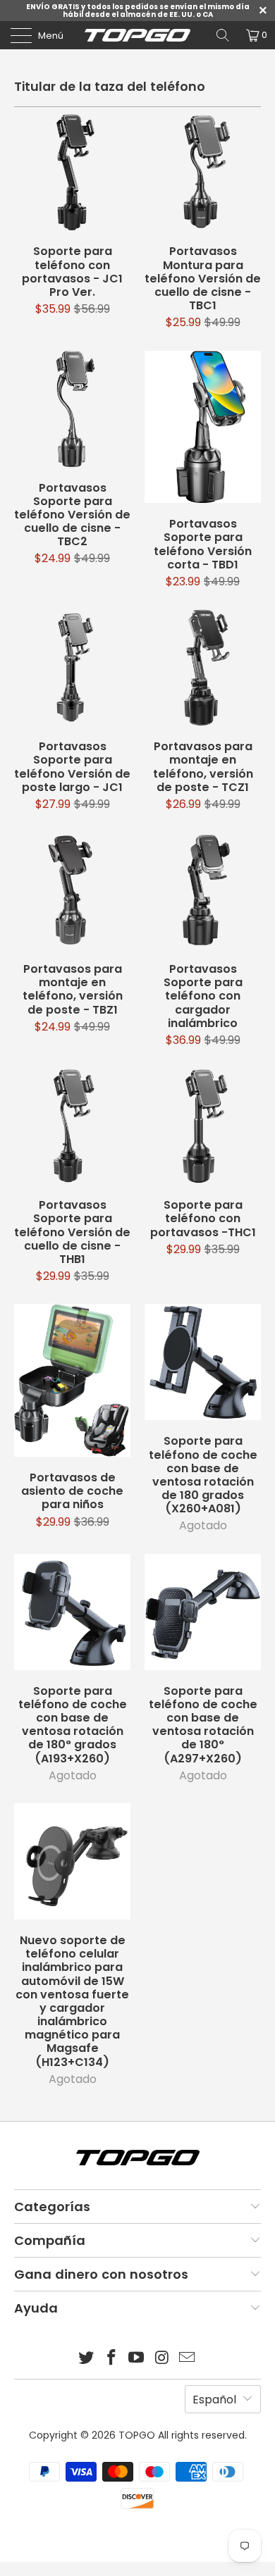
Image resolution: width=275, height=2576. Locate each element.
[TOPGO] (138, 35)
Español (214, 2400)
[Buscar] (223, 35)
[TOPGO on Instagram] (162, 2359)
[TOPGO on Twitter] (87, 2359)
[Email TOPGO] (188, 2359)
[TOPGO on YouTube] (137, 2359)
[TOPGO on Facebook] (111, 2359)
